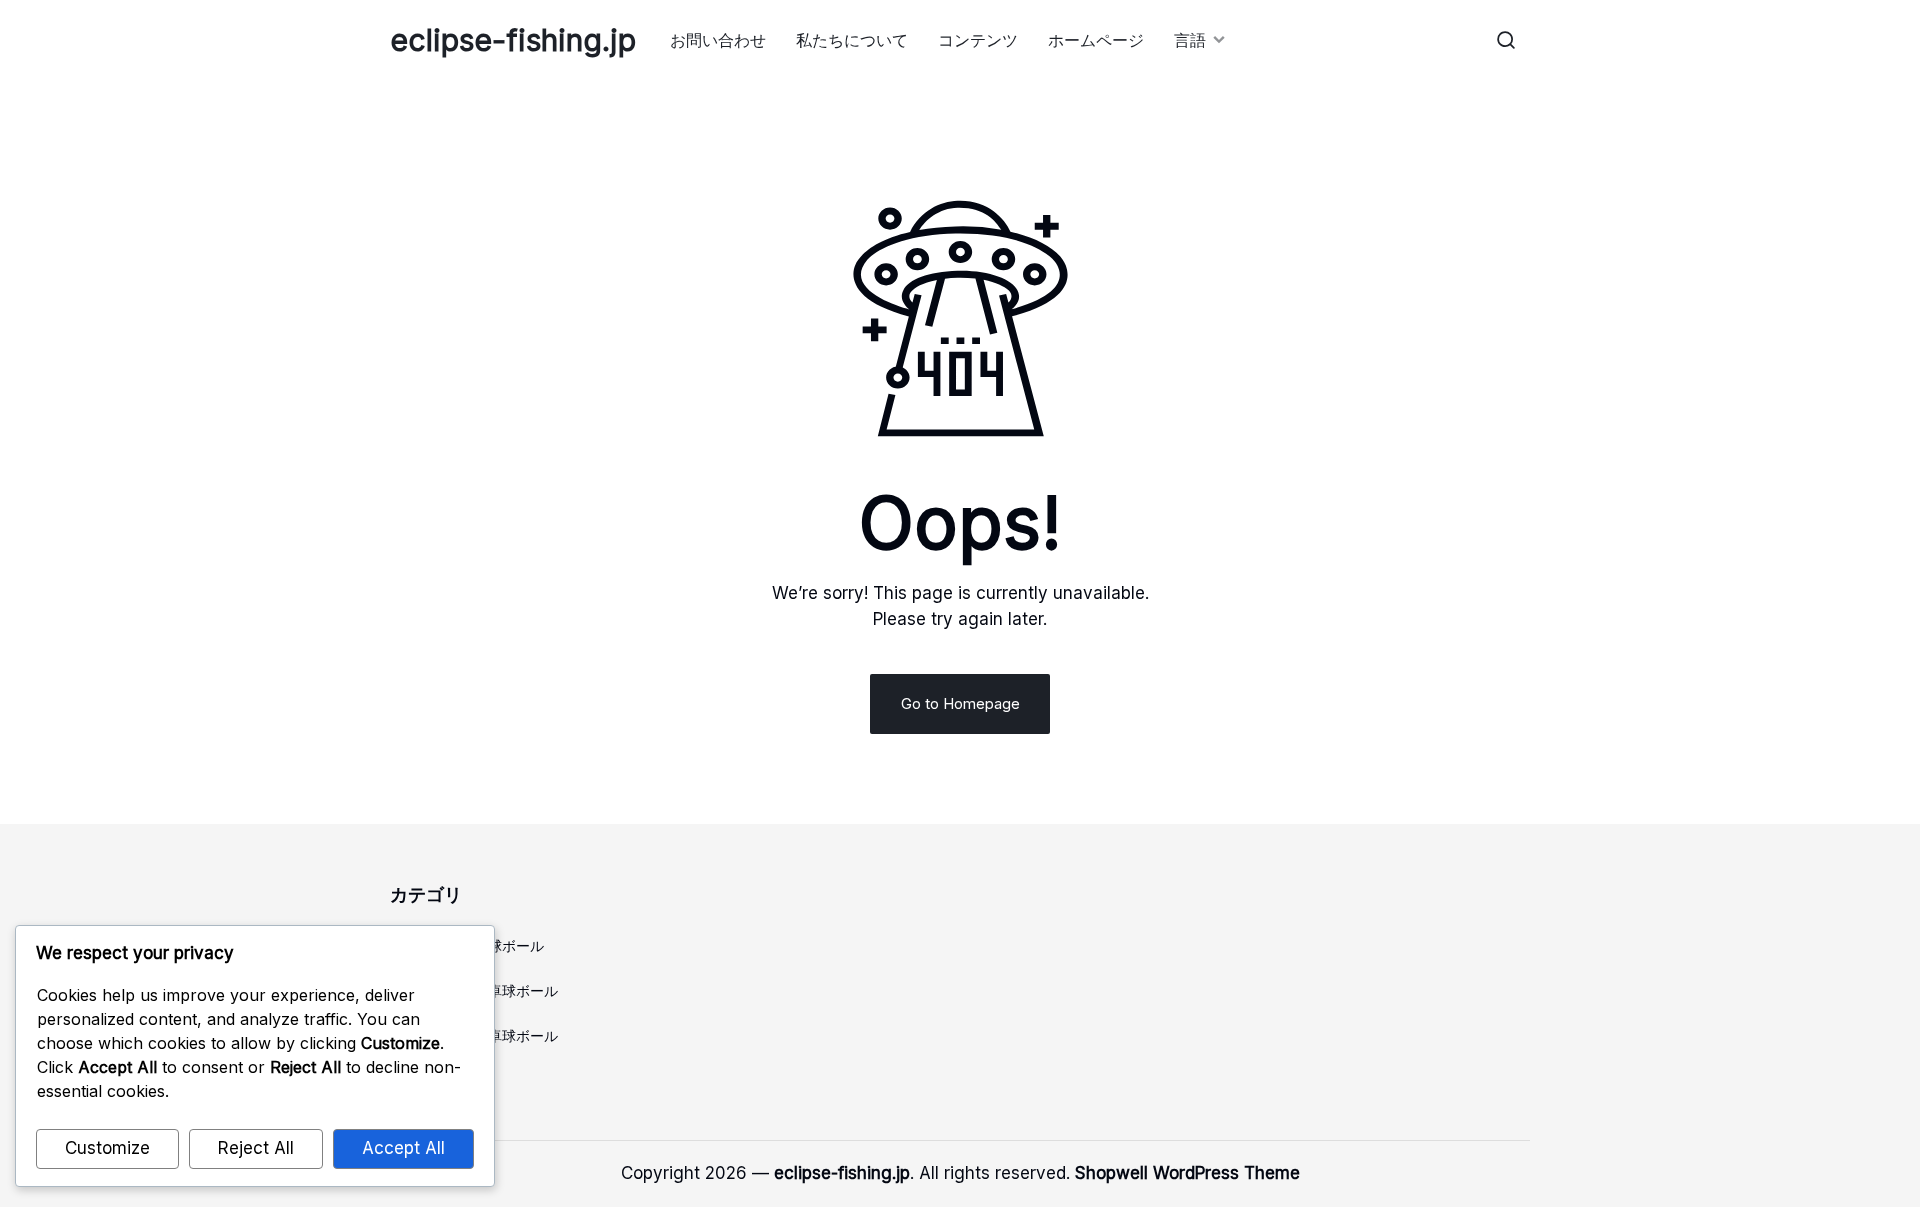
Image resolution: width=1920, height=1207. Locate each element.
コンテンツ (978, 40)
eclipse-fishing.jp (513, 40)
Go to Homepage (960, 703)
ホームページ (1096, 40)
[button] (1506, 40)
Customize (107, 1148)
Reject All (256, 1148)
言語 (1190, 40)
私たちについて (852, 40)
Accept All (403, 1148)
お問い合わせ (718, 40)
